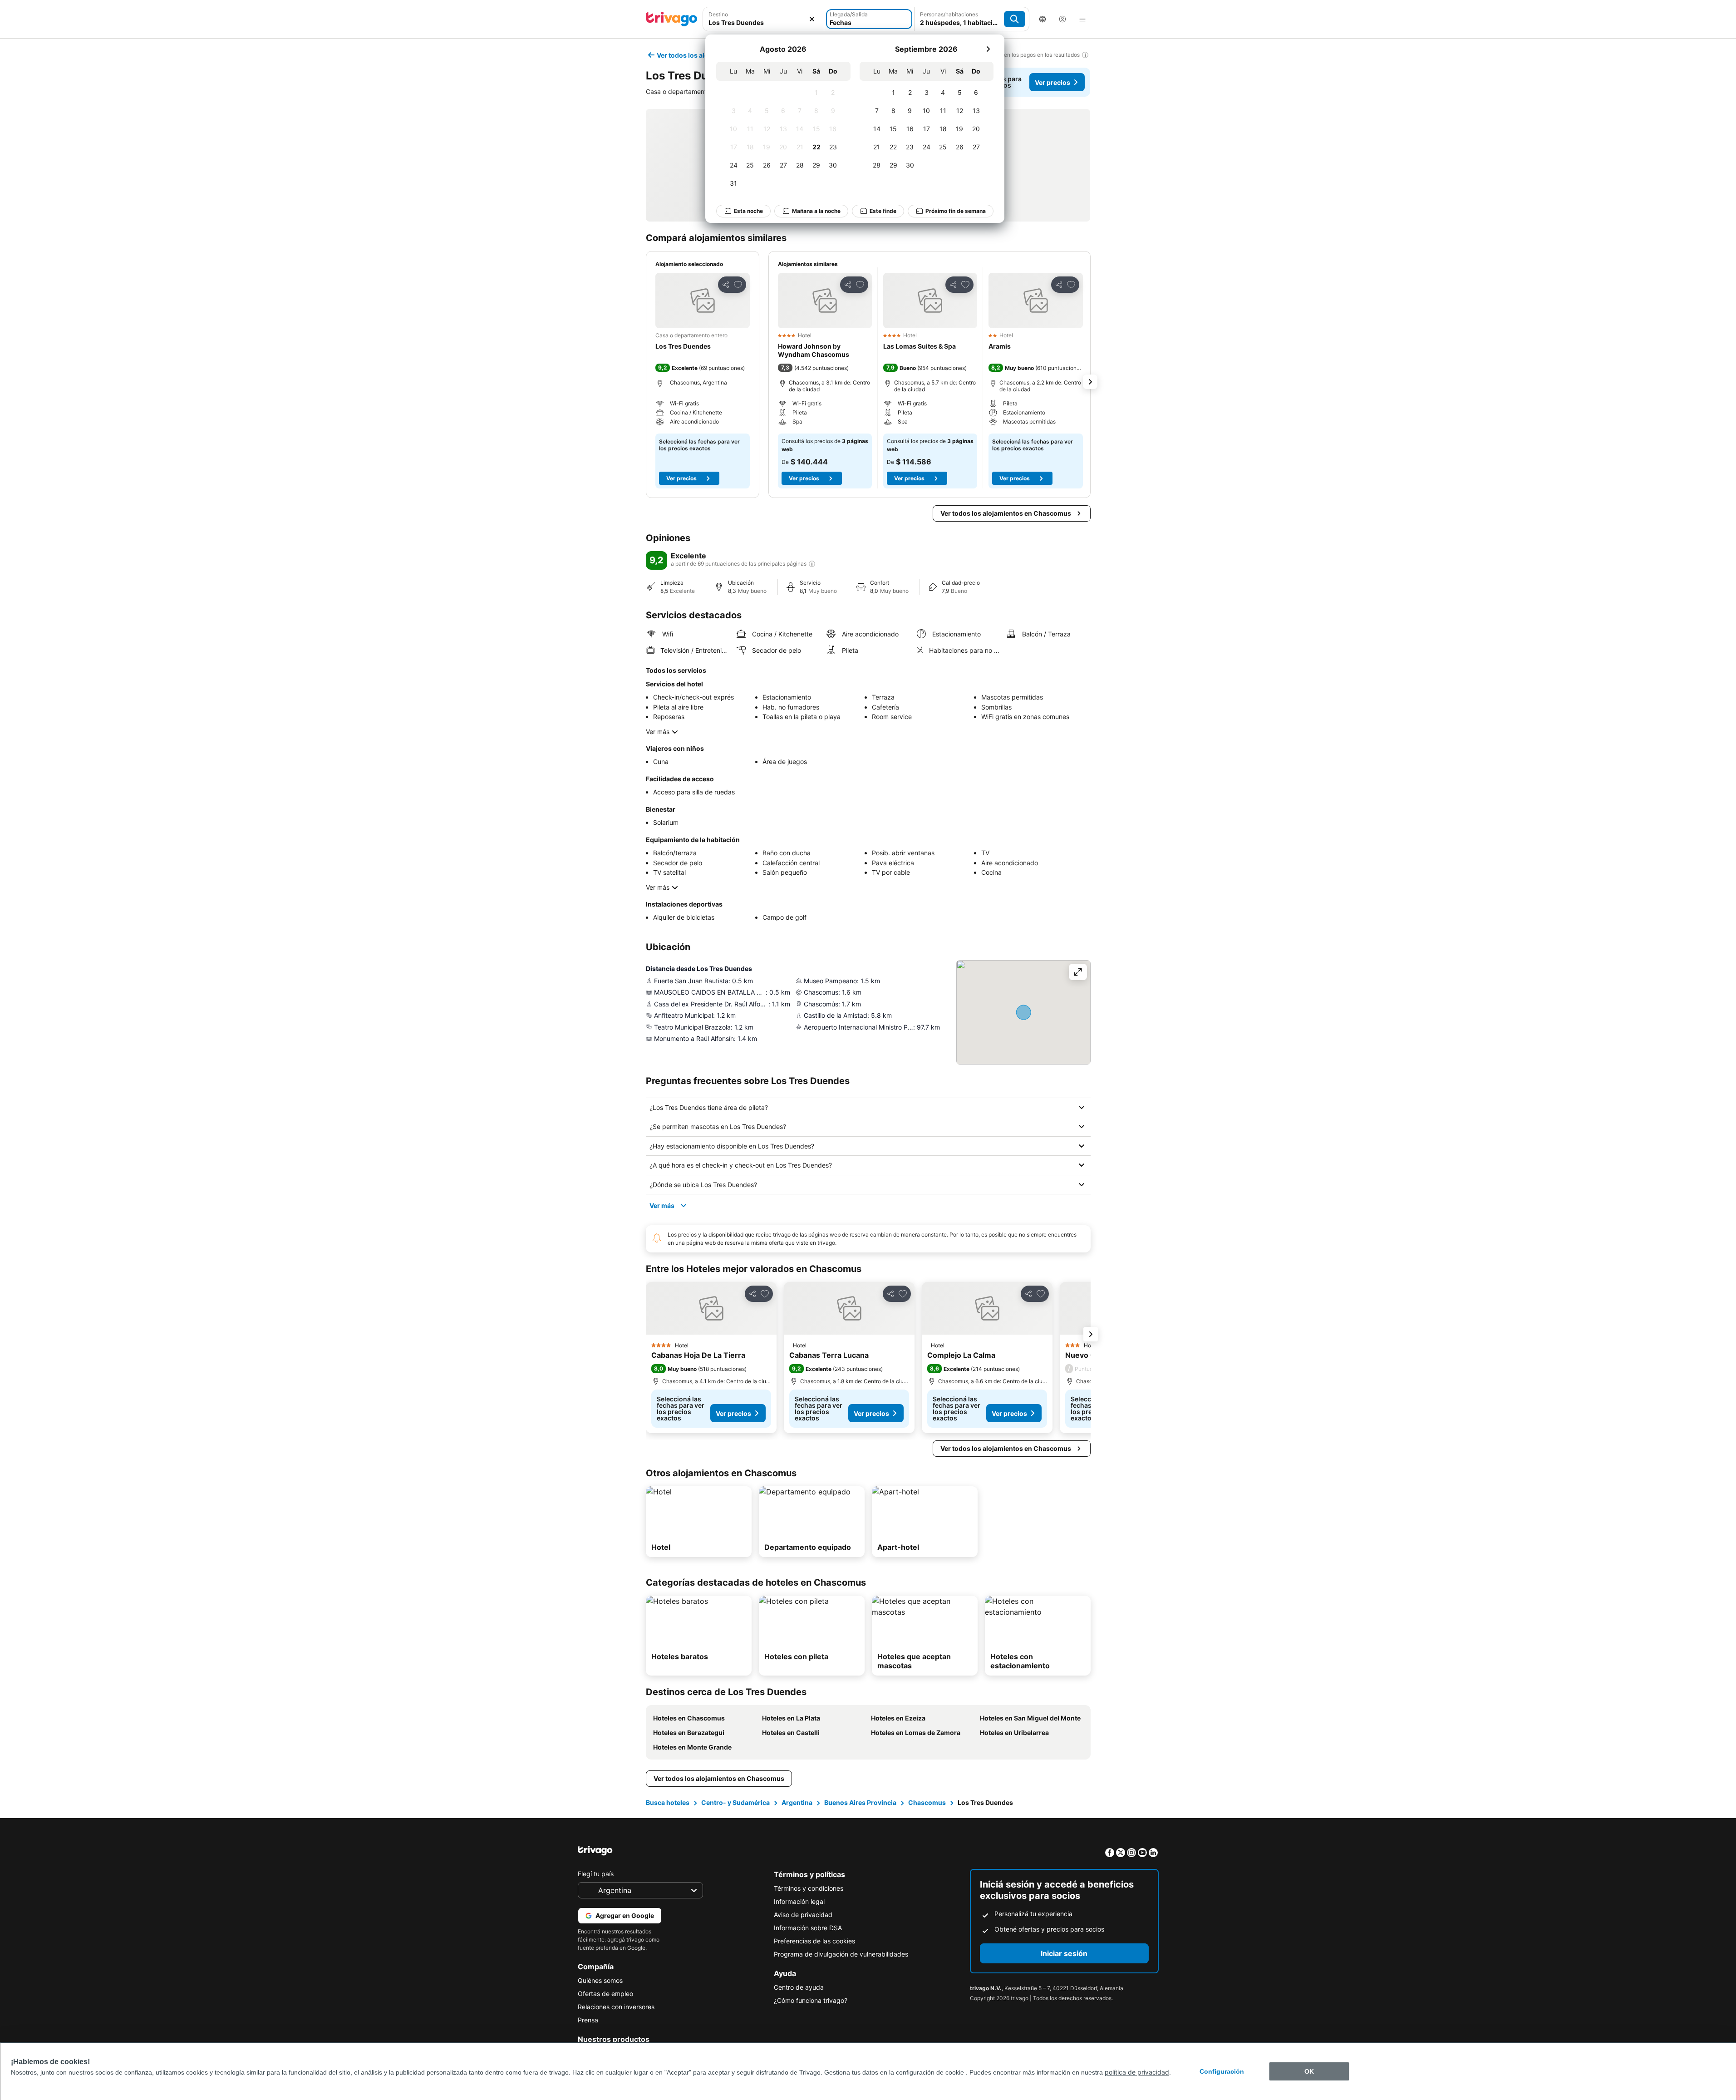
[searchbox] (764, 22)
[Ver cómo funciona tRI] (812, 564)
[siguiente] (988, 49)
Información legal (799, 1901)
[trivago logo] (672, 19)
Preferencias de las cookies (814, 1941)
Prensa (588, 2020)
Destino (718, 14)
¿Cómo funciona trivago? (811, 2000)
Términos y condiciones (809, 1888)
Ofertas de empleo (605, 1994)
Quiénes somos (600, 1980)
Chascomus (927, 1802)
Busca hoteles (668, 1802)
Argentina (797, 1802)
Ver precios (1052, 82)
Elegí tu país (596, 1874)
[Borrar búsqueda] (812, 19)
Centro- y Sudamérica (735, 1802)
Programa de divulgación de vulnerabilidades (841, 1954)
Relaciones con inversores (616, 2007)
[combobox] (764, 19)
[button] (764, 19)
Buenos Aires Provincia (860, 1802)
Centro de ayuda (799, 1987)
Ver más (658, 732)
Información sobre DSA (808, 1928)
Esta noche (748, 211)
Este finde (883, 211)
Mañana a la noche (816, 211)
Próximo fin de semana (956, 211)
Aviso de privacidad (803, 1915)
